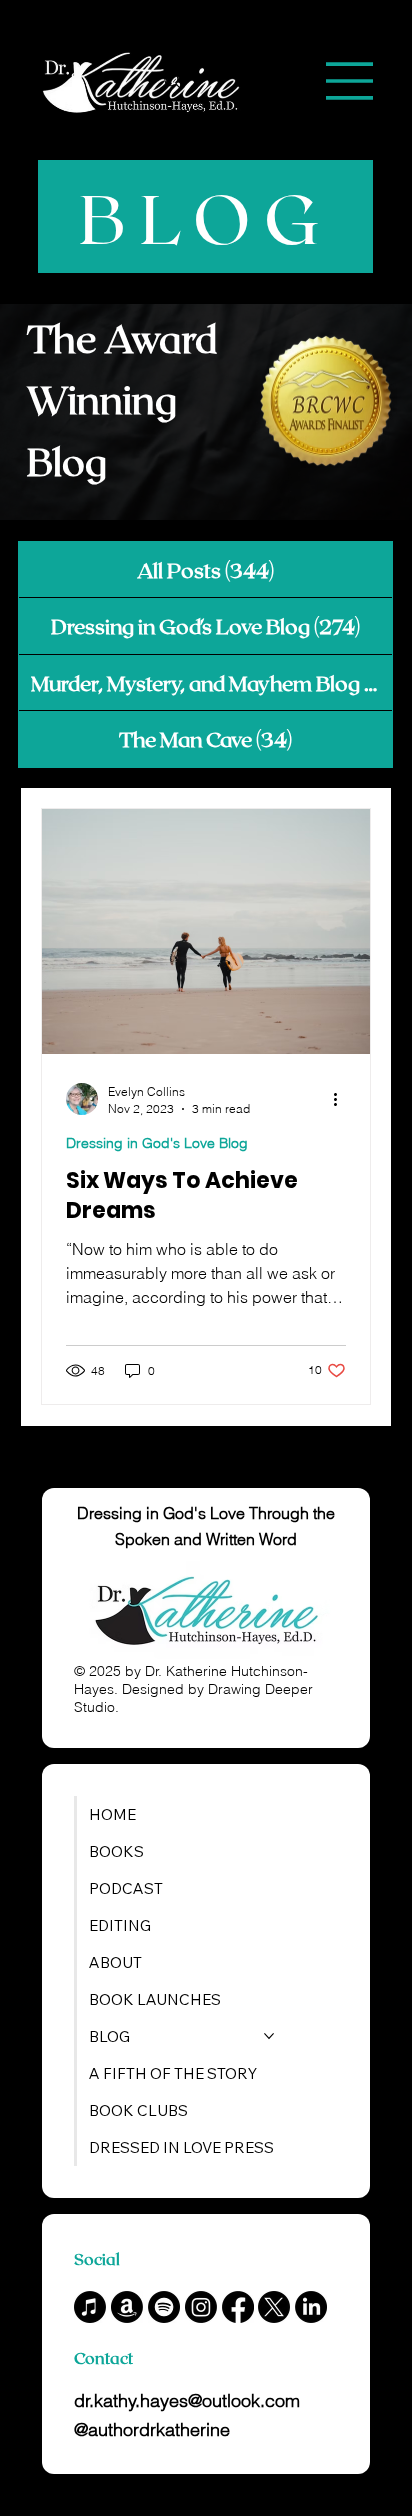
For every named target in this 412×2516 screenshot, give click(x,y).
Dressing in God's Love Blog (157, 1143)
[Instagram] (201, 2307)
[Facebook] (238, 2307)
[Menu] (349, 81)
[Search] (173, 81)
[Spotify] (164, 2307)
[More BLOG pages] (269, 2036)
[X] (274, 2307)
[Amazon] (127, 2307)
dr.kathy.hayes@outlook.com (187, 2400)
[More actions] (343, 1099)
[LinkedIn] (311, 2307)
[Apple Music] (90, 2307)
